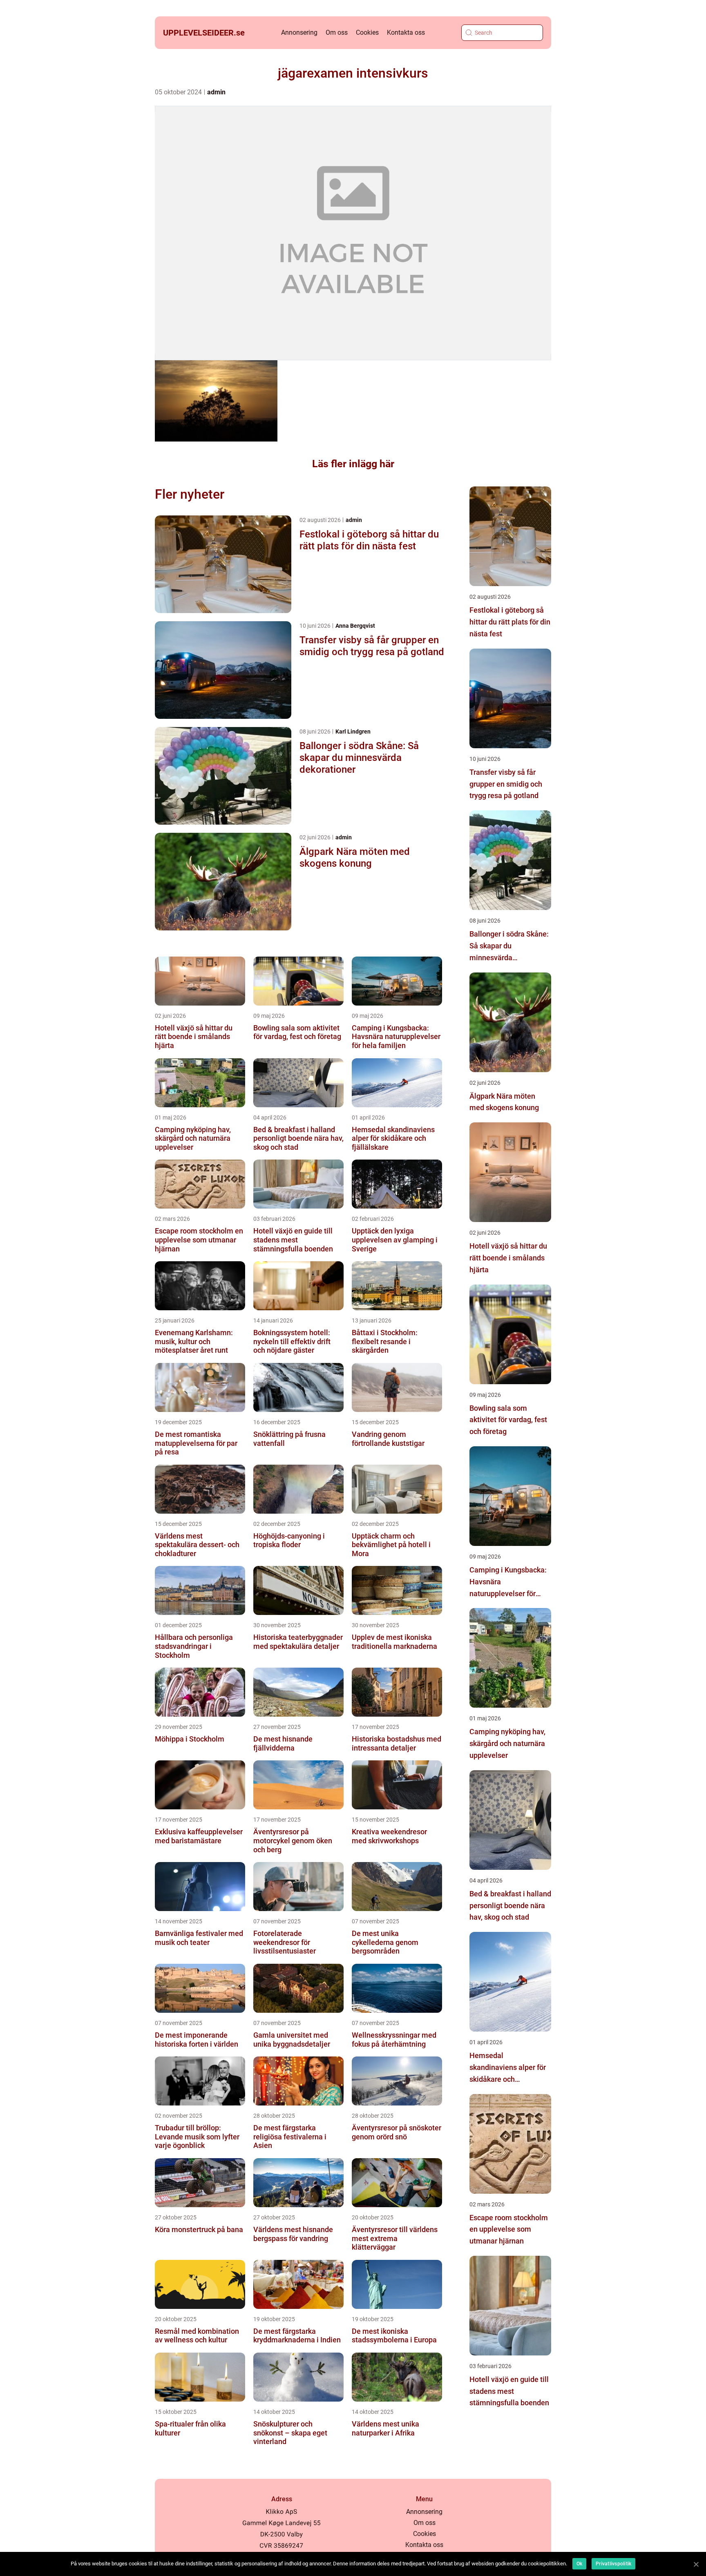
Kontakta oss (406, 32)
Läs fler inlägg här (353, 464)
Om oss (337, 32)
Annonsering (299, 32)
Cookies (367, 32)
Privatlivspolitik (613, 2564)
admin (216, 92)
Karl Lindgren (353, 732)
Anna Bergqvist (355, 626)
